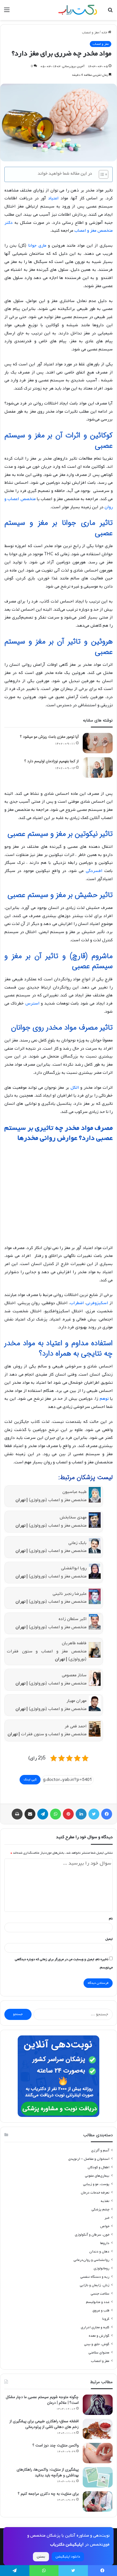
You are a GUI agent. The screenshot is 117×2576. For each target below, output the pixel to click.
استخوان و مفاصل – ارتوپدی (89, 2159)
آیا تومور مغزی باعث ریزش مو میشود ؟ (49, 737)
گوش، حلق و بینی (97, 2344)
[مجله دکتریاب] (78, 10)
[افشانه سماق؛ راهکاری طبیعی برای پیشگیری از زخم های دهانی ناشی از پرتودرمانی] (98, 2429)
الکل (75, 1088)
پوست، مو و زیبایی (96, 2184)
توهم (104, 1399)
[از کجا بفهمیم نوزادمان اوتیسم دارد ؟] (98, 768)
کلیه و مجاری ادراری (95, 2327)
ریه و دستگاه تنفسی (95, 2277)
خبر (107, 2218)
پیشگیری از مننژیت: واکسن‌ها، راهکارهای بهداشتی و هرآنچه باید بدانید (48, 2472)
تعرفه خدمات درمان (95, 2193)
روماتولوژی (101, 2268)
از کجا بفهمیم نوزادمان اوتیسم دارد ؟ (52, 761)
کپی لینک (30, 1780)
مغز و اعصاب (90, 33)
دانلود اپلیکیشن (68, 2557)
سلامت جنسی (100, 2294)
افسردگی (94, 871)
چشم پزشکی (100, 2209)
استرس (32, 1003)
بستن (41, 2557)
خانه (105, 33)
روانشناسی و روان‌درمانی (91, 2260)
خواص (105, 2226)
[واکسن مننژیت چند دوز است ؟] (98, 2453)
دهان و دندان (99, 2252)
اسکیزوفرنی (97, 1303)
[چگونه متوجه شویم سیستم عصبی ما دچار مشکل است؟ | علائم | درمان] (98, 2405)
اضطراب (77, 1303)
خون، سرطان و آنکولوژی (92, 2235)
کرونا (106, 2319)
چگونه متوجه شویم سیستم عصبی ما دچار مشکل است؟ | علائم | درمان (42, 2400)
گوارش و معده (99, 2336)
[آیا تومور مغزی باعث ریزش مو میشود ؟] (98, 743)
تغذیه (105, 2201)
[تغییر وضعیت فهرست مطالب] (101, 174)
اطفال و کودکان (98, 2167)
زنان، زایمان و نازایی (95, 2285)
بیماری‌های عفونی (97, 2176)
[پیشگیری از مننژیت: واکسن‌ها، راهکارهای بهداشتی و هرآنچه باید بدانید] (98, 2477)
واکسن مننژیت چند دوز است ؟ (56, 2445)
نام (111, 1919)
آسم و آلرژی (100, 2150)
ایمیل (109, 1939)
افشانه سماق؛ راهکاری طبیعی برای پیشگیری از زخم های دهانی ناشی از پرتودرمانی (44, 2424)
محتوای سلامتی (99, 2353)
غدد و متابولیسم (98, 2302)
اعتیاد (53, 198)
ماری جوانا (37, 246)
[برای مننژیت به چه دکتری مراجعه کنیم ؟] (98, 2501)
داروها (105, 2243)
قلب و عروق (101, 2310)
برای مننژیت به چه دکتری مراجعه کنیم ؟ (48, 2494)
